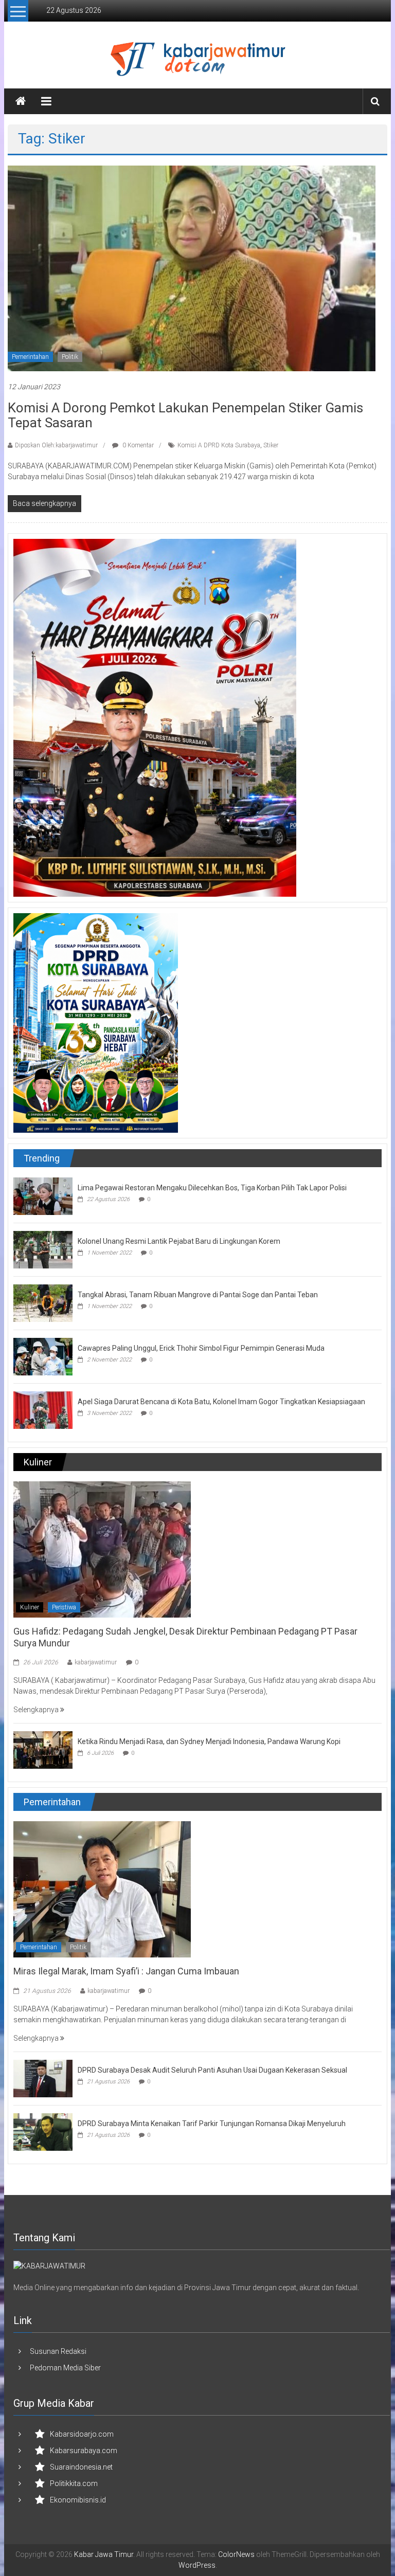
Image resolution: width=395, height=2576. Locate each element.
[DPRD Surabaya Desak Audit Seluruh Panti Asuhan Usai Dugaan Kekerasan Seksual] (43, 2078)
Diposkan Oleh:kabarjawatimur (56, 445)
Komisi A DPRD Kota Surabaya (219, 445)
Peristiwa (64, 1607)
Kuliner (30, 1607)
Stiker (271, 445)
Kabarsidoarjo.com (82, 2434)
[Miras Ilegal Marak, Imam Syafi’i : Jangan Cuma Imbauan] (102, 1889)
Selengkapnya (37, 1710)
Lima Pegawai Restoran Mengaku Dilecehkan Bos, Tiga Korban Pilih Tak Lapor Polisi (212, 1188)
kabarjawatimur (96, 1662)
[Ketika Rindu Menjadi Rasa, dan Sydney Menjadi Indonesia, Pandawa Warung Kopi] (43, 1750)
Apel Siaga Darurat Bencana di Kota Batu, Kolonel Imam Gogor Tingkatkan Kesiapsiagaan (221, 1402)
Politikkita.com (74, 2483)
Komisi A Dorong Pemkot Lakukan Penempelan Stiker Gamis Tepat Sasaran (185, 415)
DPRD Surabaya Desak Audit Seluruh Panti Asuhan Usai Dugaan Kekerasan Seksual (212, 2070)
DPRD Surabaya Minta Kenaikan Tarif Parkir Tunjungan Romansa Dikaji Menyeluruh (212, 2124)
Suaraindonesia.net (81, 2467)
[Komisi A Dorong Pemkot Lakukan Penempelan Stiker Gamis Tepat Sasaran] (192, 267)
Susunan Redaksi (58, 2351)
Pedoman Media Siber (65, 2368)
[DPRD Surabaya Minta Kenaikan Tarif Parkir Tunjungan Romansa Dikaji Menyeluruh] (43, 2131)
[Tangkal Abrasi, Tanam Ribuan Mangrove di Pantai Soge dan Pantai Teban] (43, 1302)
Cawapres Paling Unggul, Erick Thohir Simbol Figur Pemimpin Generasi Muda (201, 1348)
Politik (70, 357)
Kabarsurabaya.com (84, 2451)
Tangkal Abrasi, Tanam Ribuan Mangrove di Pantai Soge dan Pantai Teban (198, 1295)
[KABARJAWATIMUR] (49, 2265)
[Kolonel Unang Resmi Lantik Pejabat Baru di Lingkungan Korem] (43, 1249)
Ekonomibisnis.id (78, 2500)
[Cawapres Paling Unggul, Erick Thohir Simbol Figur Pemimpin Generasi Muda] (43, 1356)
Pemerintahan (30, 357)
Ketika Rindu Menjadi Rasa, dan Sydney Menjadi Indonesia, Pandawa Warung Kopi (209, 1741)
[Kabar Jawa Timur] (21, 101)
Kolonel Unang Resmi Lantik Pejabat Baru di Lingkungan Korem (179, 1241)
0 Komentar (137, 445)
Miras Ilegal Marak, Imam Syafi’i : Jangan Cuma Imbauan (126, 1971)
